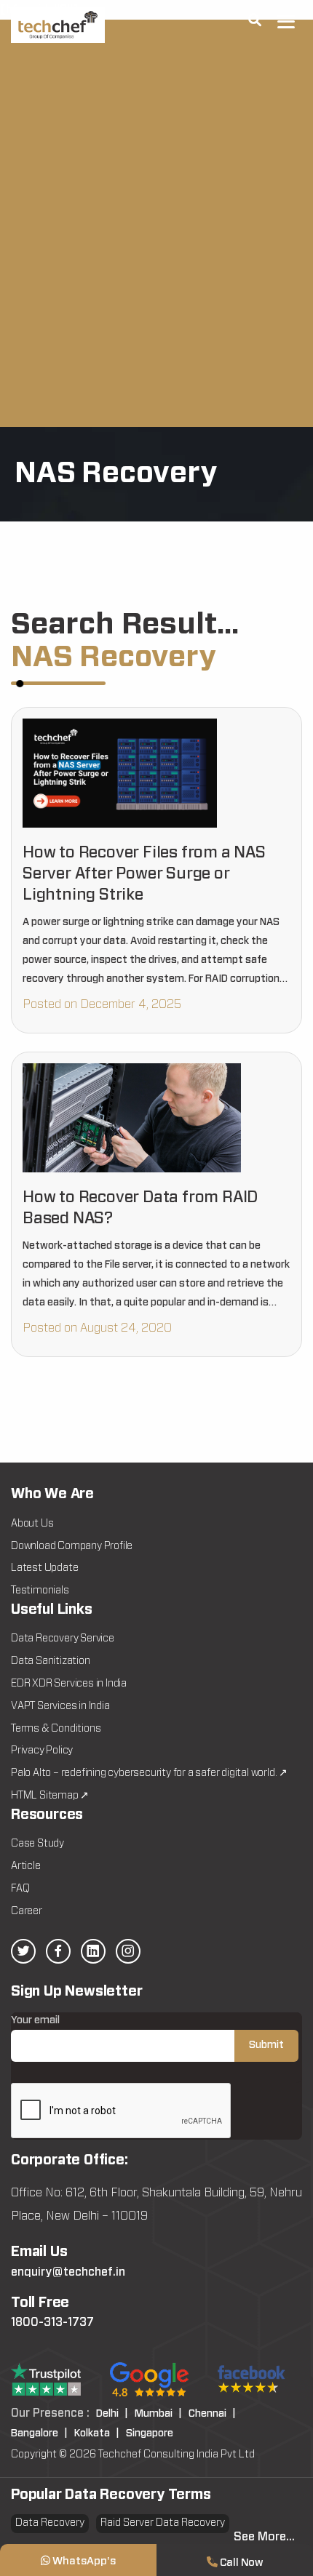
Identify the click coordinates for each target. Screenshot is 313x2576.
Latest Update (44, 1568)
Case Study (37, 1844)
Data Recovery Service (63, 1639)
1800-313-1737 (52, 2322)
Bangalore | (39, 2433)
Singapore (150, 2433)
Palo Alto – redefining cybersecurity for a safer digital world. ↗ (149, 1773)
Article (26, 1866)
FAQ (20, 1889)
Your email (35, 2020)
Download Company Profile (72, 1546)
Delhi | (112, 2414)
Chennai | (212, 2414)
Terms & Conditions (56, 1729)
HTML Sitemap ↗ (50, 1796)
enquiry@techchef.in (68, 2272)
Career (27, 1911)
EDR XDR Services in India (69, 1684)
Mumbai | (158, 2414)
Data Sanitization (51, 1661)
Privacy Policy (42, 1751)
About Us (32, 1524)
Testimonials (40, 1591)
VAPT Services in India (60, 1706)
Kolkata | (97, 2433)
